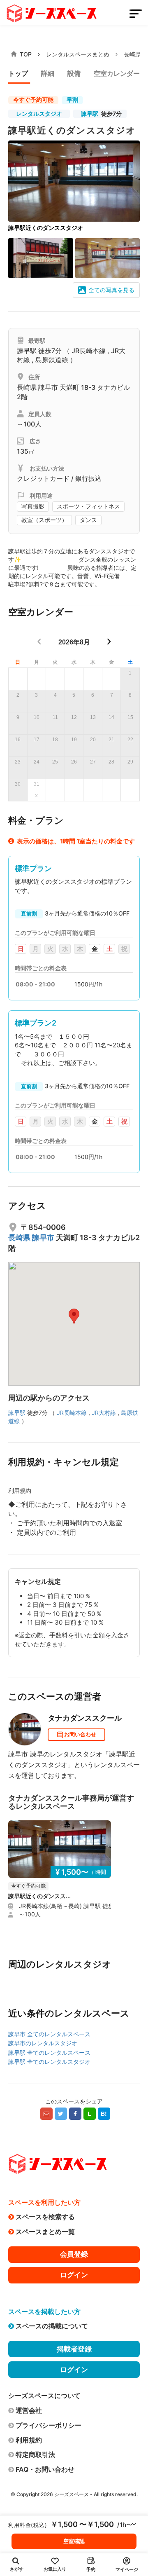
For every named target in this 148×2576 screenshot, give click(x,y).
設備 (74, 73)
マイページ (127, 2569)
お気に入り (55, 2569)
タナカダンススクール (85, 1718)
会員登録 (74, 2254)
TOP (26, 54)
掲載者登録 (74, 2349)
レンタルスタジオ (39, 114)
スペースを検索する (45, 2217)
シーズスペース (72, 2494)
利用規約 (29, 2440)
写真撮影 (33, 506)
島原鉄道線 (52, 360)
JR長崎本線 (89, 351)
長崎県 (132, 54)
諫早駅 (90, 114)
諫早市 (49, 387)
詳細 (48, 73)
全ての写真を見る (111, 290)
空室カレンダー (117, 73)
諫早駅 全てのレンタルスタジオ (49, 2062)
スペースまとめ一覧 (45, 2232)
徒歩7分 (101, 114)
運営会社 (29, 2410)
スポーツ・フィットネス (88, 506)
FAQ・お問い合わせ (45, 2469)
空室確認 (74, 2541)
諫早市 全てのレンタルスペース (49, 2034)
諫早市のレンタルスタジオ (43, 2043)
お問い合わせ (80, 1734)
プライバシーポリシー (49, 2425)
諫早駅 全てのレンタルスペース (49, 2053)
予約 (91, 2569)
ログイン (74, 2275)
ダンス (88, 520)
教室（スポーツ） (44, 520)
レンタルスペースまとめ (78, 54)
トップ (18, 73)
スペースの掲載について (52, 2326)
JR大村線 (104, 1413)
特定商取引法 (35, 2454)
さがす (17, 2569)
